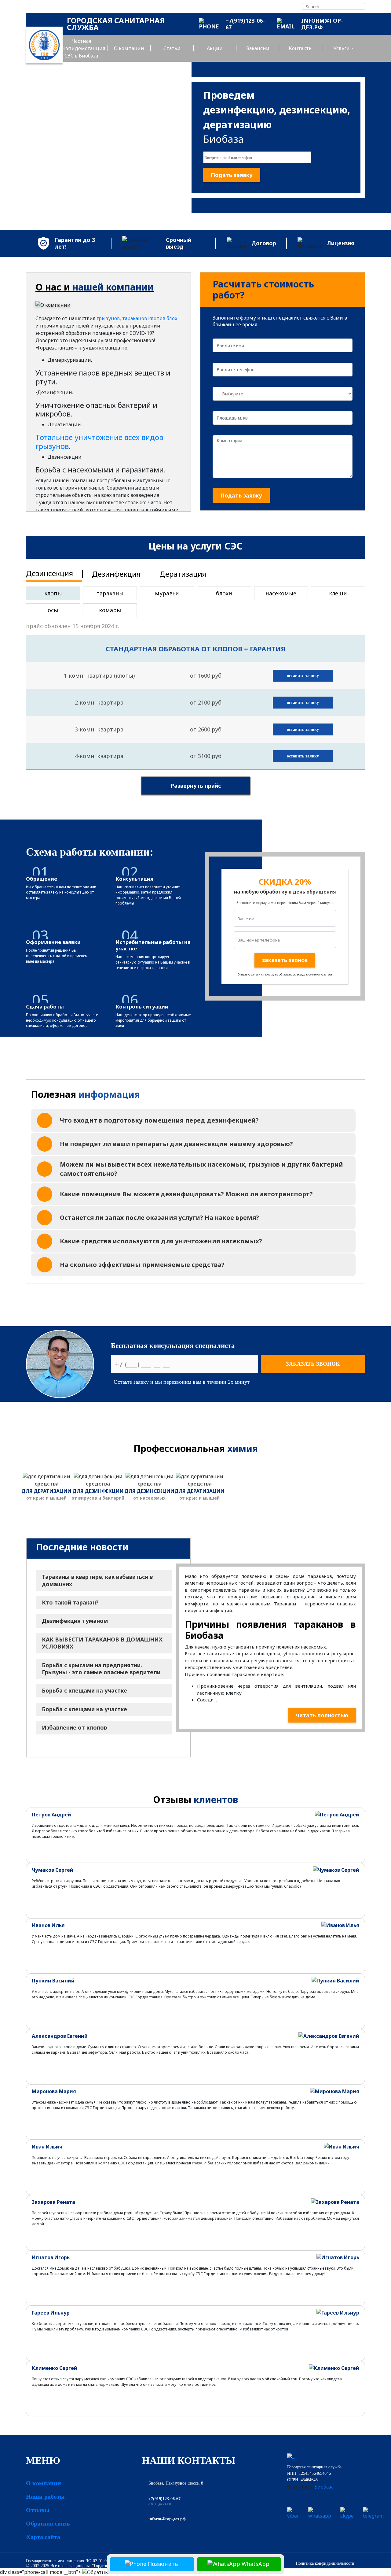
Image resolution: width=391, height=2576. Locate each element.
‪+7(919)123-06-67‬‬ (164, 2499)
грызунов (108, 318)
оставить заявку (303, 676)
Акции (215, 48)
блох (172, 318)
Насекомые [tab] (281, 593)
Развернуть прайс (196, 786)
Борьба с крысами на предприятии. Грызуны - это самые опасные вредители (101, 1669)
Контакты (301, 48)
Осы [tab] (53, 610)
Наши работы (45, 2496)
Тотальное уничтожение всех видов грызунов (99, 442)
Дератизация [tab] (183, 574)
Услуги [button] (342, 48)
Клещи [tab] (338, 593)
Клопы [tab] (53, 593)
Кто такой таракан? (70, 1602)
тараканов (135, 318)
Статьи (172, 48)
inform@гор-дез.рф (167, 2519)
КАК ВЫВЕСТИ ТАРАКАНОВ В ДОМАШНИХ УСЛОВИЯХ (102, 1643)
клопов (157, 318)
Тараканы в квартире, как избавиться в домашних (97, 1580)
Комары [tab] (110, 610)
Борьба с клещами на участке (84, 1690)
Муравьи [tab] (167, 593)
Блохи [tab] (224, 593)
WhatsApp (255, 2564)
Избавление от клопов (74, 1727)
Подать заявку (232, 175)
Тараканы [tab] (110, 593)
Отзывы (38, 2510)
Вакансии (258, 48)
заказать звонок (285, 960)
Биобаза (324, 2487)
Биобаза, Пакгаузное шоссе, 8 (176, 2483)
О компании (129, 48)
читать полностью (322, 1715)
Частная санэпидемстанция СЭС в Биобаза (81, 48)
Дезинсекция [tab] (49, 573)
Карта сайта (43, 2537)
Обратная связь (48, 2523)
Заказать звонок (313, 1364)
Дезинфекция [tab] (116, 574)
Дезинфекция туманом (75, 1621)
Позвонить (162, 2564)
